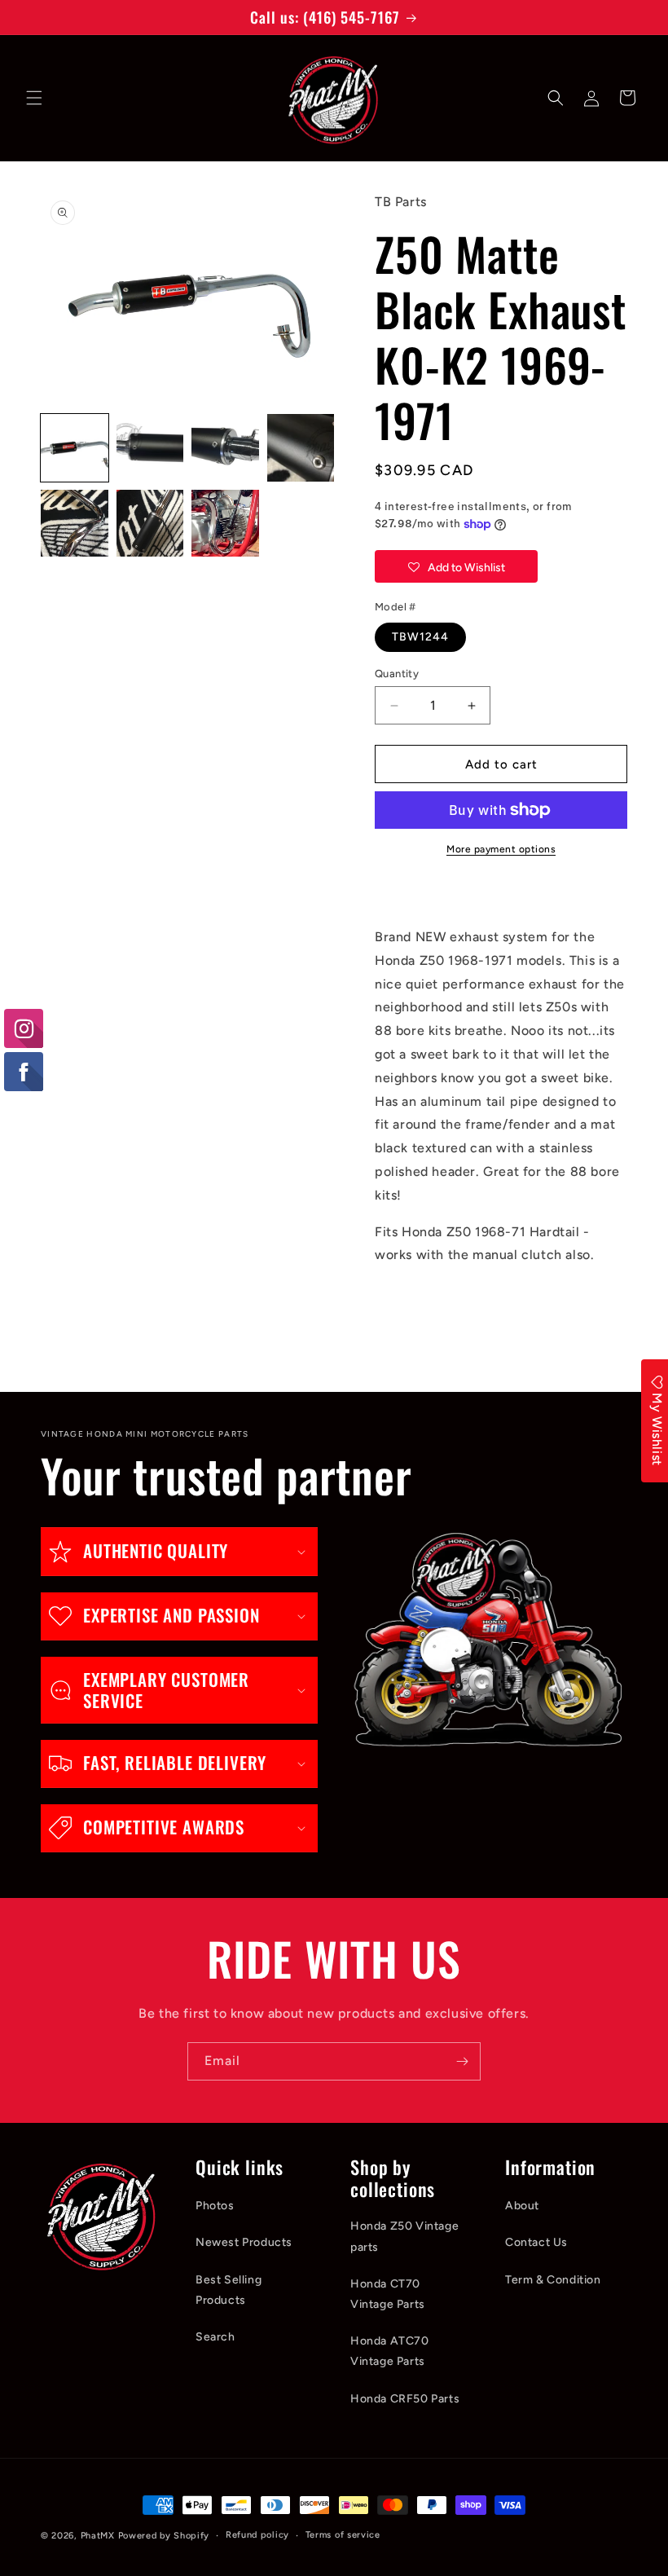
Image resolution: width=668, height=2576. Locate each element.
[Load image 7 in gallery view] (225, 524)
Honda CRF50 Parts (405, 2399)
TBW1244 (420, 637)
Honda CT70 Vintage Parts (388, 2294)
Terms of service (343, 2535)
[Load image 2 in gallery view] (150, 448)
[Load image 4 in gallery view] (301, 448)
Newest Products (244, 2242)
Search (215, 2337)
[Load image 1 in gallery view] (75, 448)
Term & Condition (553, 2280)
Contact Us (536, 2242)
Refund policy (257, 2535)
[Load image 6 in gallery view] (150, 524)
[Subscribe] (462, 2061)
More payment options (501, 849)
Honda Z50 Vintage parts (404, 2236)
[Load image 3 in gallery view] (225, 448)
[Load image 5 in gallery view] (75, 524)
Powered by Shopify (164, 2536)
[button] (34, 98)
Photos (215, 2206)
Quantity (397, 674)
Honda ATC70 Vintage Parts (390, 2351)
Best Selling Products (229, 2290)
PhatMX (98, 2536)
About (522, 2206)
